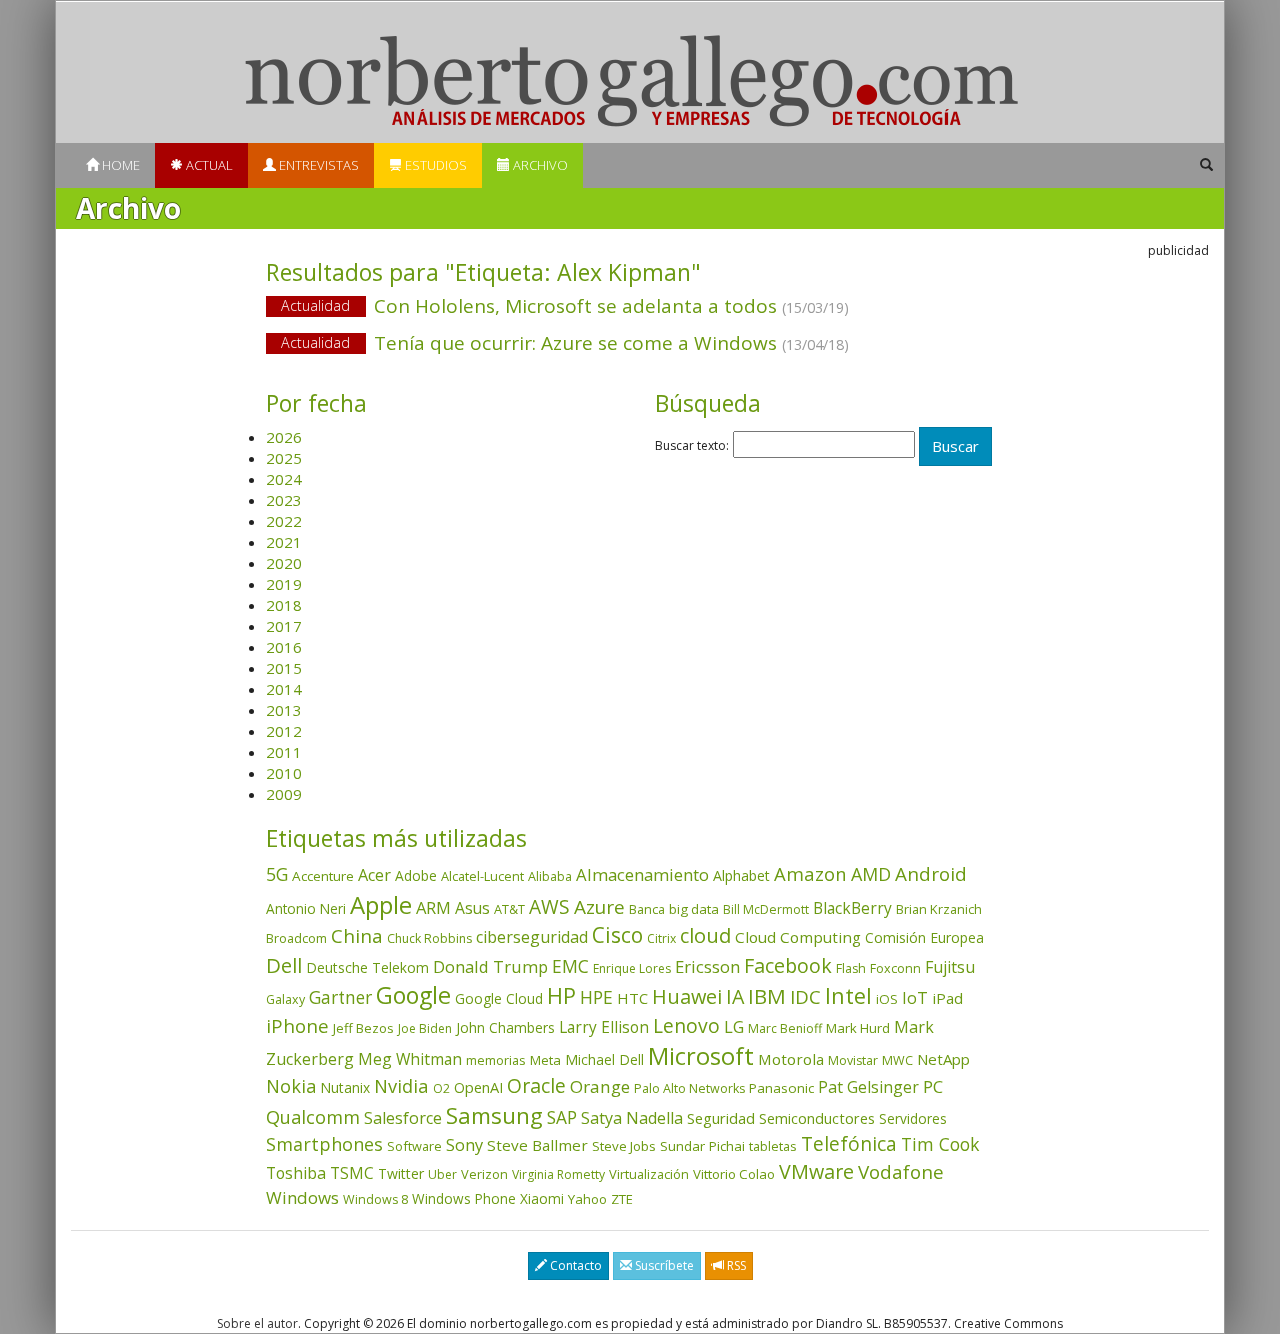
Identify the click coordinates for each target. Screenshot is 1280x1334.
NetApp (943, 1059)
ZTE (622, 1199)
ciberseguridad (532, 937)
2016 (284, 647)
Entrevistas (317, 165)
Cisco (617, 935)
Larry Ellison (604, 1027)
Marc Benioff (785, 1028)
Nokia (291, 1086)
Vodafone (901, 1172)
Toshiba (296, 1173)
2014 (284, 689)
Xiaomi (542, 1198)
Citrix (661, 938)
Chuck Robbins (429, 938)
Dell (284, 965)
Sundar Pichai (702, 1146)
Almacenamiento (642, 874)
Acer (374, 875)
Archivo (539, 165)
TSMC (352, 1173)
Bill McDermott (766, 909)
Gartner (340, 997)
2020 (284, 563)
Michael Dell (604, 1059)
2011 (284, 752)
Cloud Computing (798, 937)
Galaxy (285, 999)
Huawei (687, 996)
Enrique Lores (632, 968)
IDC (805, 996)
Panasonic (781, 1088)
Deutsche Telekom (367, 967)
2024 (284, 479)
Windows (302, 1197)
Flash (851, 968)
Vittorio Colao (734, 1174)
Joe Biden (425, 1028)
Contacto (574, 1265)
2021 (284, 542)
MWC (897, 1060)
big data (694, 909)
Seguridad (721, 1118)
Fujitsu (950, 967)
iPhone (297, 1025)
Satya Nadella (632, 1118)
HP (561, 995)
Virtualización (649, 1174)
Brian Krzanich (939, 909)
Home (119, 165)
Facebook (788, 965)
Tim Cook (940, 1144)
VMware (816, 1171)
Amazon (810, 873)
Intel (848, 995)
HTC (632, 998)
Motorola (791, 1059)
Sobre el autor (257, 1323)
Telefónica (849, 1143)
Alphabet (741, 875)
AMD (871, 874)
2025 (284, 458)
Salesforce (403, 1118)
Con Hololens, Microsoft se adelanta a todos (565, 306)
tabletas (773, 1146)
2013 (284, 710)
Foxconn (895, 968)
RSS (735, 1265)
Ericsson (707, 966)
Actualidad (315, 305)
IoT (915, 998)
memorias (496, 1060)
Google (413, 995)
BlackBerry (852, 908)
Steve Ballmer (537, 1145)
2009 (284, 794)
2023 (284, 500)
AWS (549, 907)
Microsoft (701, 1055)
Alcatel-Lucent (482, 876)
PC (933, 1086)
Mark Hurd (858, 1028)
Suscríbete (663, 1265)
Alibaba (550, 876)
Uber (442, 1174)
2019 (284, 584)
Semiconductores (817, 1118)
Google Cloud (499, 998)
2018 (284, 605)
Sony (464, 1144)
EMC (570, 966)
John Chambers (505, 1027)
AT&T (509, 909)
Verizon (484, 1174)
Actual (208, 165)
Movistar (853, 1060)
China (357, 936)
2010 (284, 773)
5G (277, 874)
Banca (647, 909)
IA (735, 996)
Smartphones (324, 1144)
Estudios (434, 165)
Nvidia (401, 1085)
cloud (705, 935)
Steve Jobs (624, 1146)
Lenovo (686, 1025)
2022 (284, 521)
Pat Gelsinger (868, 1087)
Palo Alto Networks (689, 1088)
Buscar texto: (692, 446)
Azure (599, 907)
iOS (887, 999)
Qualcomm (313, 1117)
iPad (947, 998)
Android (931, 874)
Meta (545, 1060)
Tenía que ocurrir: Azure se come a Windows (565, 343)
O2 (441, 1088)
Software (414, 1146)
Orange (600, 1086)
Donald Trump (490, 966)
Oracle (536, 1085)
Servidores (913, 1118)
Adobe (416, 875)
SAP (562, 1117)
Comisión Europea (924, 937)
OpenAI (478, 1087)
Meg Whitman (410, 1059)
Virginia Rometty (558, 1174)
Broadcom (296, 938)
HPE (596, 997)
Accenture (323, 876)
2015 (284, 668)
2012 (284, 731)
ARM (433, 907)
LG (734, 1026)
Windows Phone (464, 1198)
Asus (472, 908)
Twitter (401, 1173)
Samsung (494, 1115)
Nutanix (345, 1087)
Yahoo (587, 1199)
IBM (767, 996)
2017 (284, 626)
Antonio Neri (306, 908)
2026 (284, 437)
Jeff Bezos (363, 1028)
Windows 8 (375, 1199)
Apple (381, 904)
